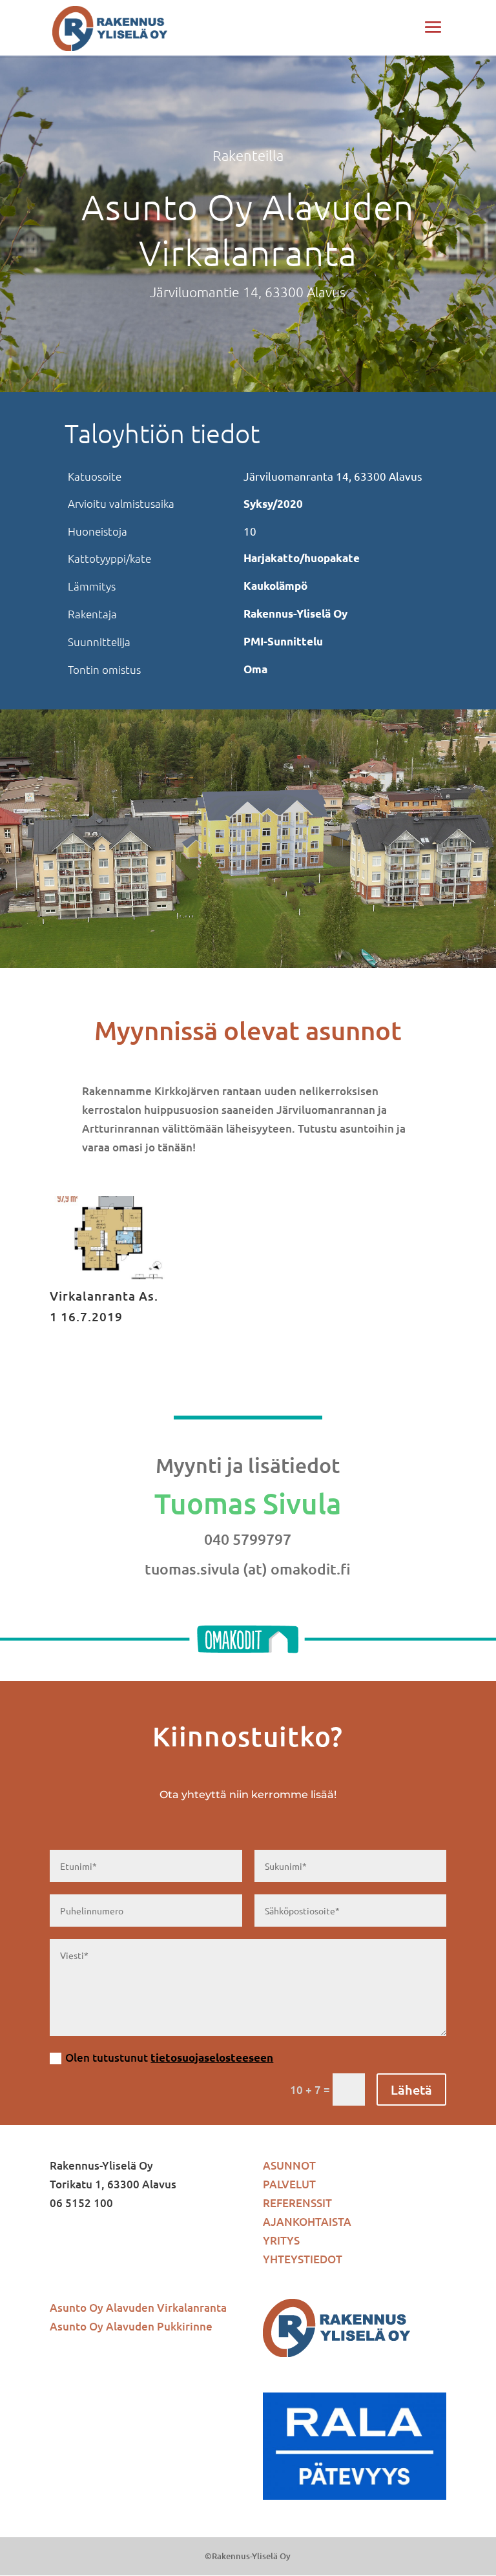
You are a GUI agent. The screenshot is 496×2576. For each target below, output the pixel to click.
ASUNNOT (289, 2165)
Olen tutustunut (169, 2058)
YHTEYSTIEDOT (303, 2259)
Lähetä (411, 2089)
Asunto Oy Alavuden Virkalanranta (138, 2308)
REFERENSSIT (297, 2203)
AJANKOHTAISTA (307, 2222)
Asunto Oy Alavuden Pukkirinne (131, 2326)
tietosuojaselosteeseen (212, 2058)
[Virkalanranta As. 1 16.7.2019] (108, 1275)
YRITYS (281, 2240)
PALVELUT (289, 2184)
